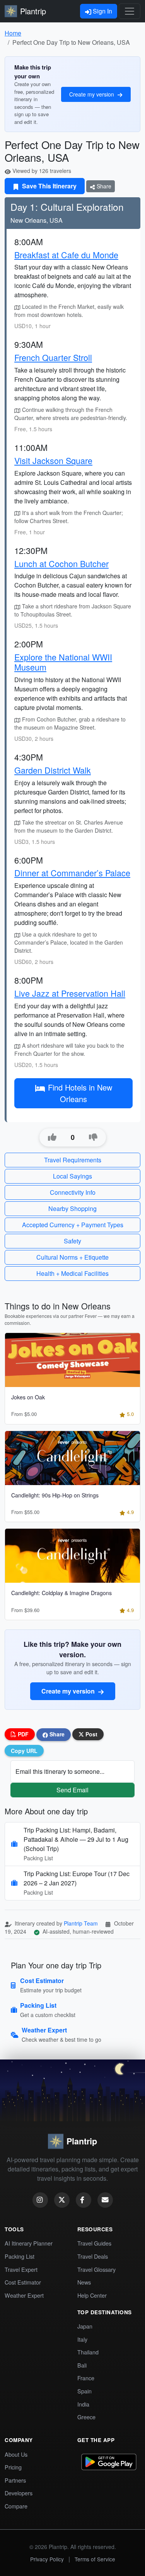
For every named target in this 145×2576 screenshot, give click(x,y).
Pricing (13, 2467)
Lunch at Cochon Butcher (61, 563)
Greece (86, 2417)
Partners (15, 2480)
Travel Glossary (96, 2269)
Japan (85, 2326)
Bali (82, 2365)
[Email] (105, 2200)
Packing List (20, 2256)
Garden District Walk (53, 770)
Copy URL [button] (24, 1751)
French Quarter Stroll (53, 357)
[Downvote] (93, 1137)
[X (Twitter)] (62, 2200)
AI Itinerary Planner (29, 2243)
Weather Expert (24, 2295)
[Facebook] (84, 2200)
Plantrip (33, 11)
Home (13, 33)
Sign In (102, 11)
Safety (72, 1241)
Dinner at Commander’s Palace (72, 873)
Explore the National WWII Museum (63, 662)
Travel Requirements (73, 1160)
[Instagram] (40, 2200)
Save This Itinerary (49, 186)
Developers (19, 2493)
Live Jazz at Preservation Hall (70, 993)
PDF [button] (22, 1734)
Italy (82, 2339)
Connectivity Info (73, 1192)
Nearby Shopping (72, 1208)
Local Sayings (72, 1176)
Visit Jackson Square (53, 460)
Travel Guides (94, 2243)
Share (103, 186)
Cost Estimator (23, 2282)
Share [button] (56, 1734)
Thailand (88, 2352)
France (86, 2378)
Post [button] (91, 1734)
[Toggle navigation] (130, 11)
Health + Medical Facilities (72, 1273)
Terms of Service (95, 2559)
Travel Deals (93, 2256)
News (84, 2282)
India (83, 2404)
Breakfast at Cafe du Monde (66, 255)
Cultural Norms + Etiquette (72, 1257)
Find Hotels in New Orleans (80, 1093)
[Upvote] (52, 1137)
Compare (16, 2506)
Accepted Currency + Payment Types (73, 1225)
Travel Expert (21, 2269)
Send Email (72, 1790)
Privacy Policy (47, 2559)
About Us (16, 2454)
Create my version (92, 94)
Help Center (92, 2295)
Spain (84, 2391)
